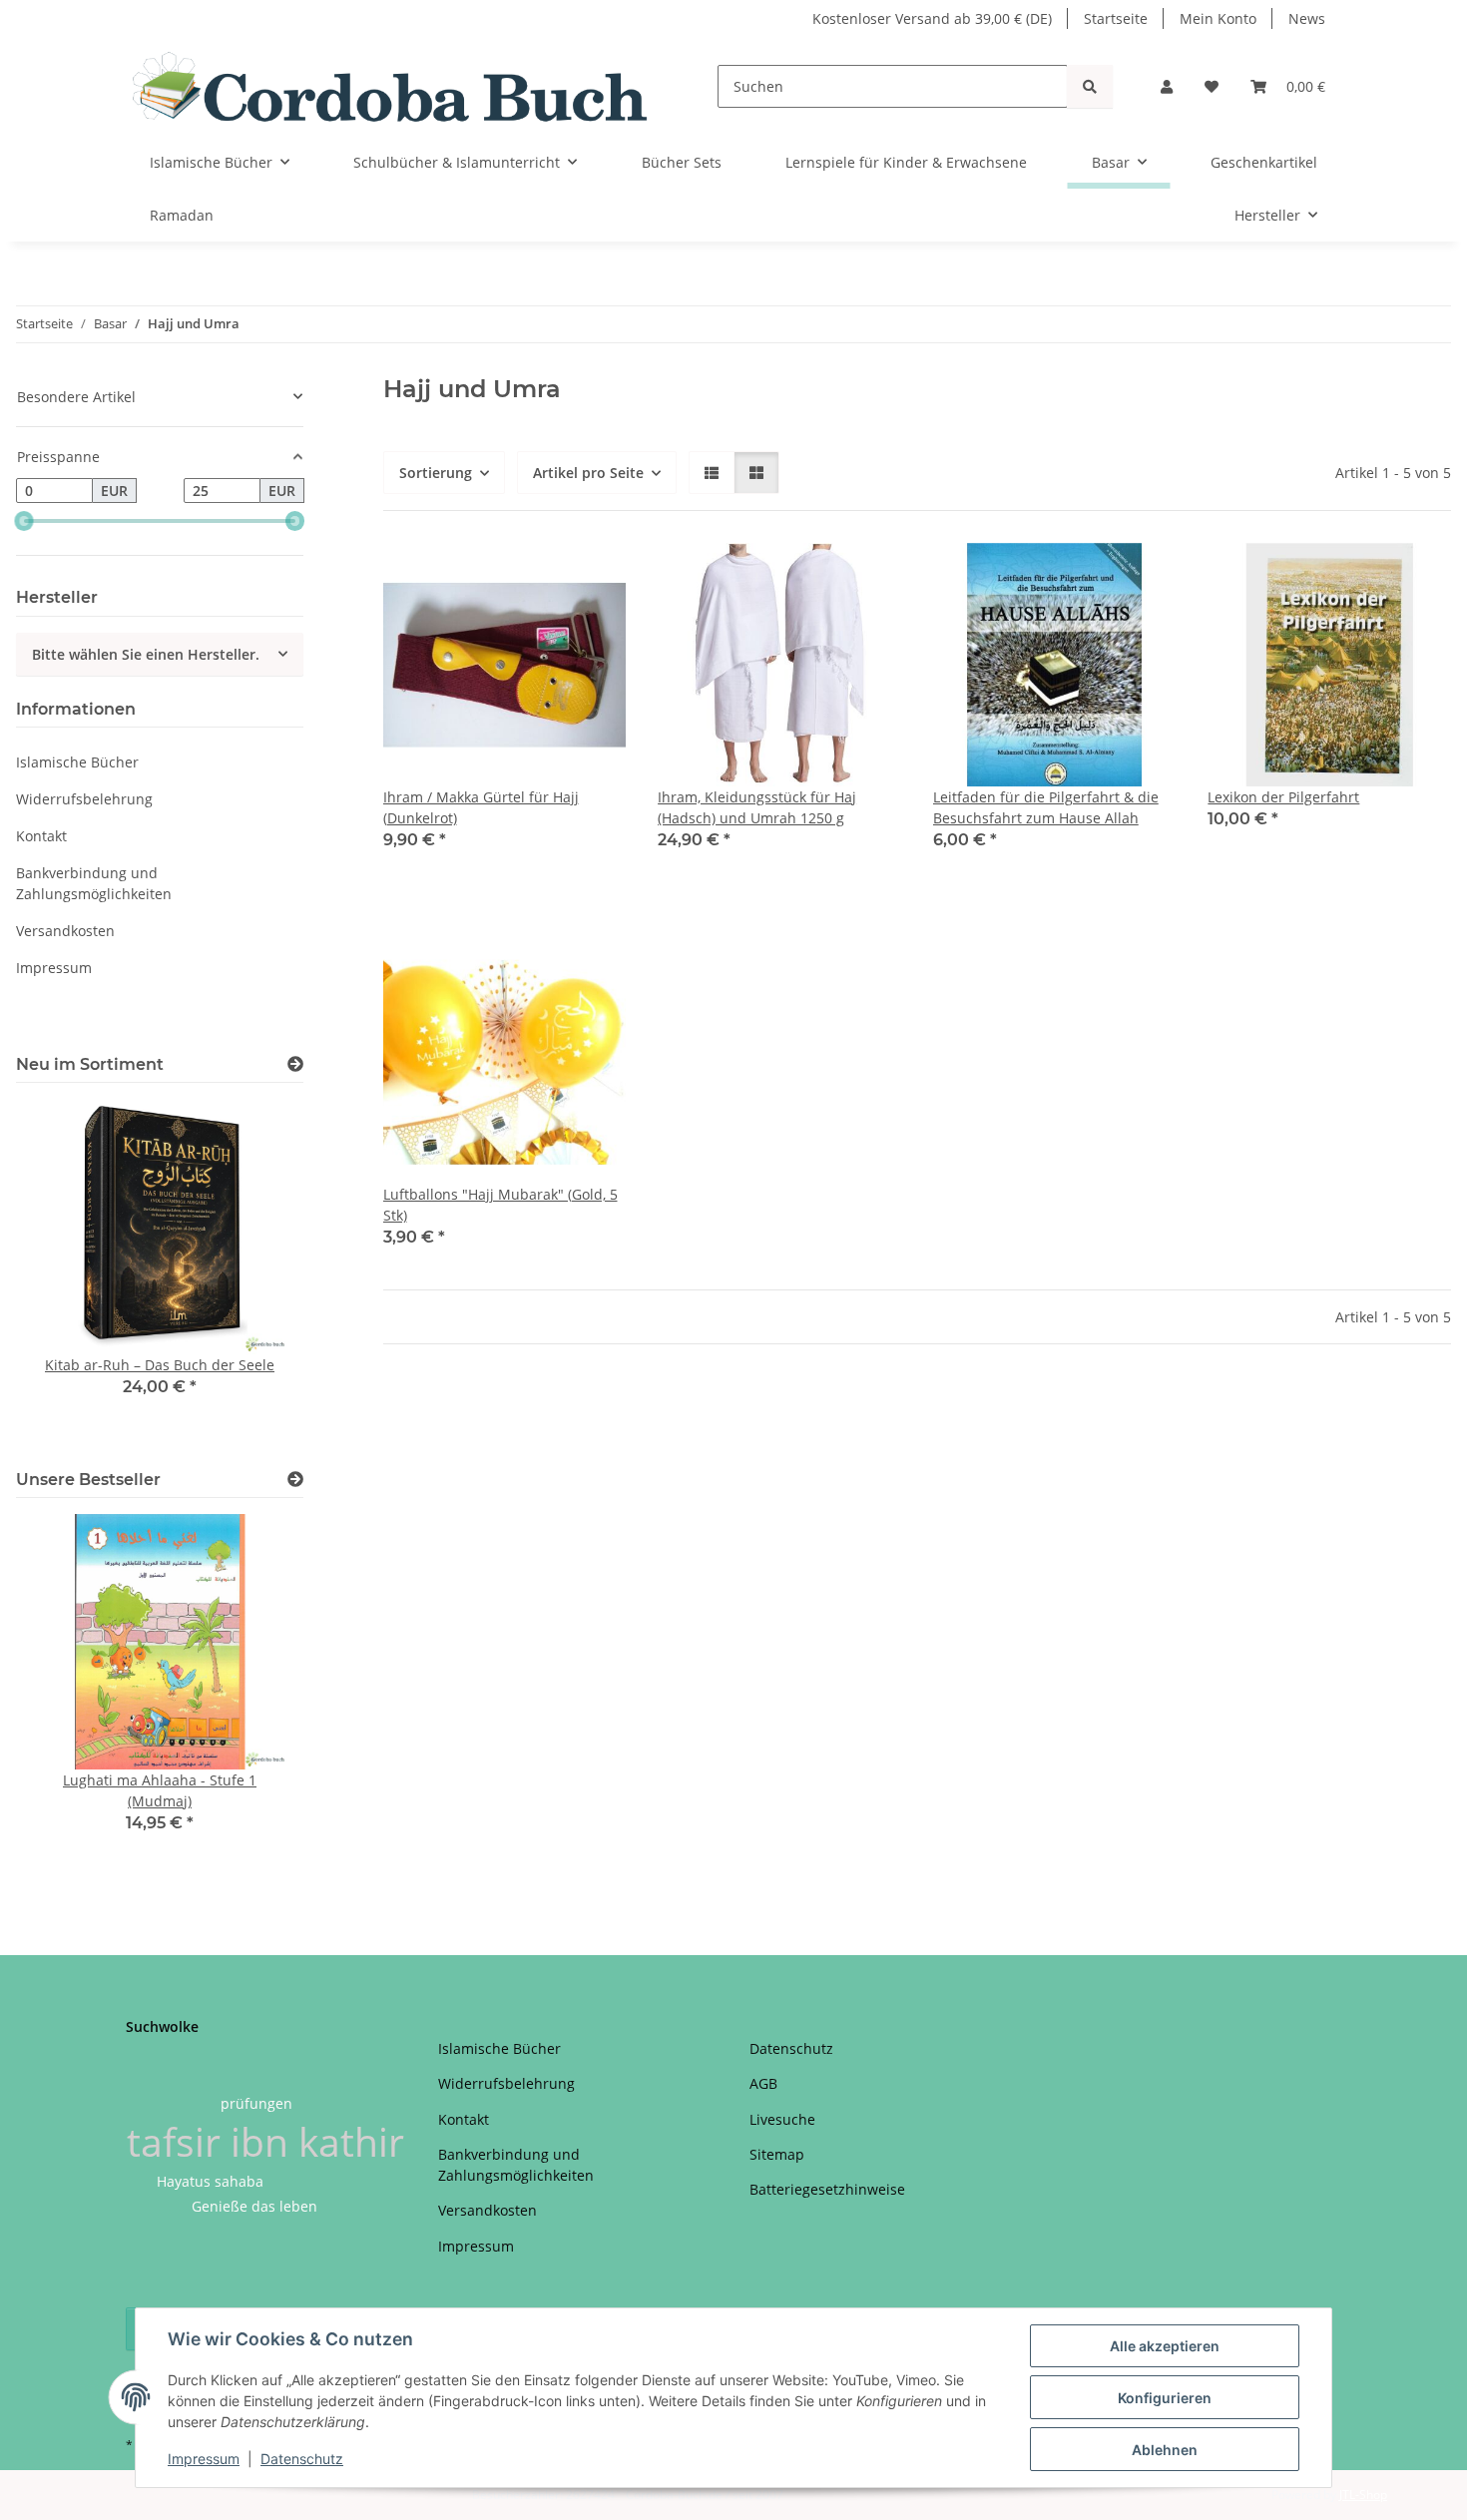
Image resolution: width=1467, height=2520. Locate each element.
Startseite (1116, 18)
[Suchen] (1090, 86)
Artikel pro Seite (588, 473)
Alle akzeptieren (1165, 2346)
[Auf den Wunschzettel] (592, 577)
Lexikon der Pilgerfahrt (1283, 797)
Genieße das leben (254, 2206)
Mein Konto (1218, 18)
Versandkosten (65, 931)
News (1307, 18)
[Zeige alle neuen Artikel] (295, 1064)
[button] (1167, 86)
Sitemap (777, 2154)
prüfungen (256, 2103)
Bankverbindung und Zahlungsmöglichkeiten (94, 883)
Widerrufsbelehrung (84, 799)
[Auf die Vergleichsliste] (540, 577)
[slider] (24, 521)
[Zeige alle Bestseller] (295, 1480)
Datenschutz (302, 2459)
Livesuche (782, 2119)
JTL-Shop (1363, 2495)
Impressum (204, 2459)
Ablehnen (1165, 2450)
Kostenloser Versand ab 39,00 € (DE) (932, 18)
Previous (65, 1273)
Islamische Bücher (77, 762)
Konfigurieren (1165, 2398)
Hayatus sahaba (210, 2181)
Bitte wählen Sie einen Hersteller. (146, 654)
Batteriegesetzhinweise (827, 2189)
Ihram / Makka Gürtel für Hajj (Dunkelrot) (481, 807)
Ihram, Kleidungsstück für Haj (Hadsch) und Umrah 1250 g (757, 807)
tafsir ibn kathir (265, 2141)
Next (254, 1273)
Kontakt (41, 836)
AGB (763, 2083)
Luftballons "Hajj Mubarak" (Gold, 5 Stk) (500, 1205)
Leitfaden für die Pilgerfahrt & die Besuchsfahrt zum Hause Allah (1046, 807)
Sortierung (436, 473)
